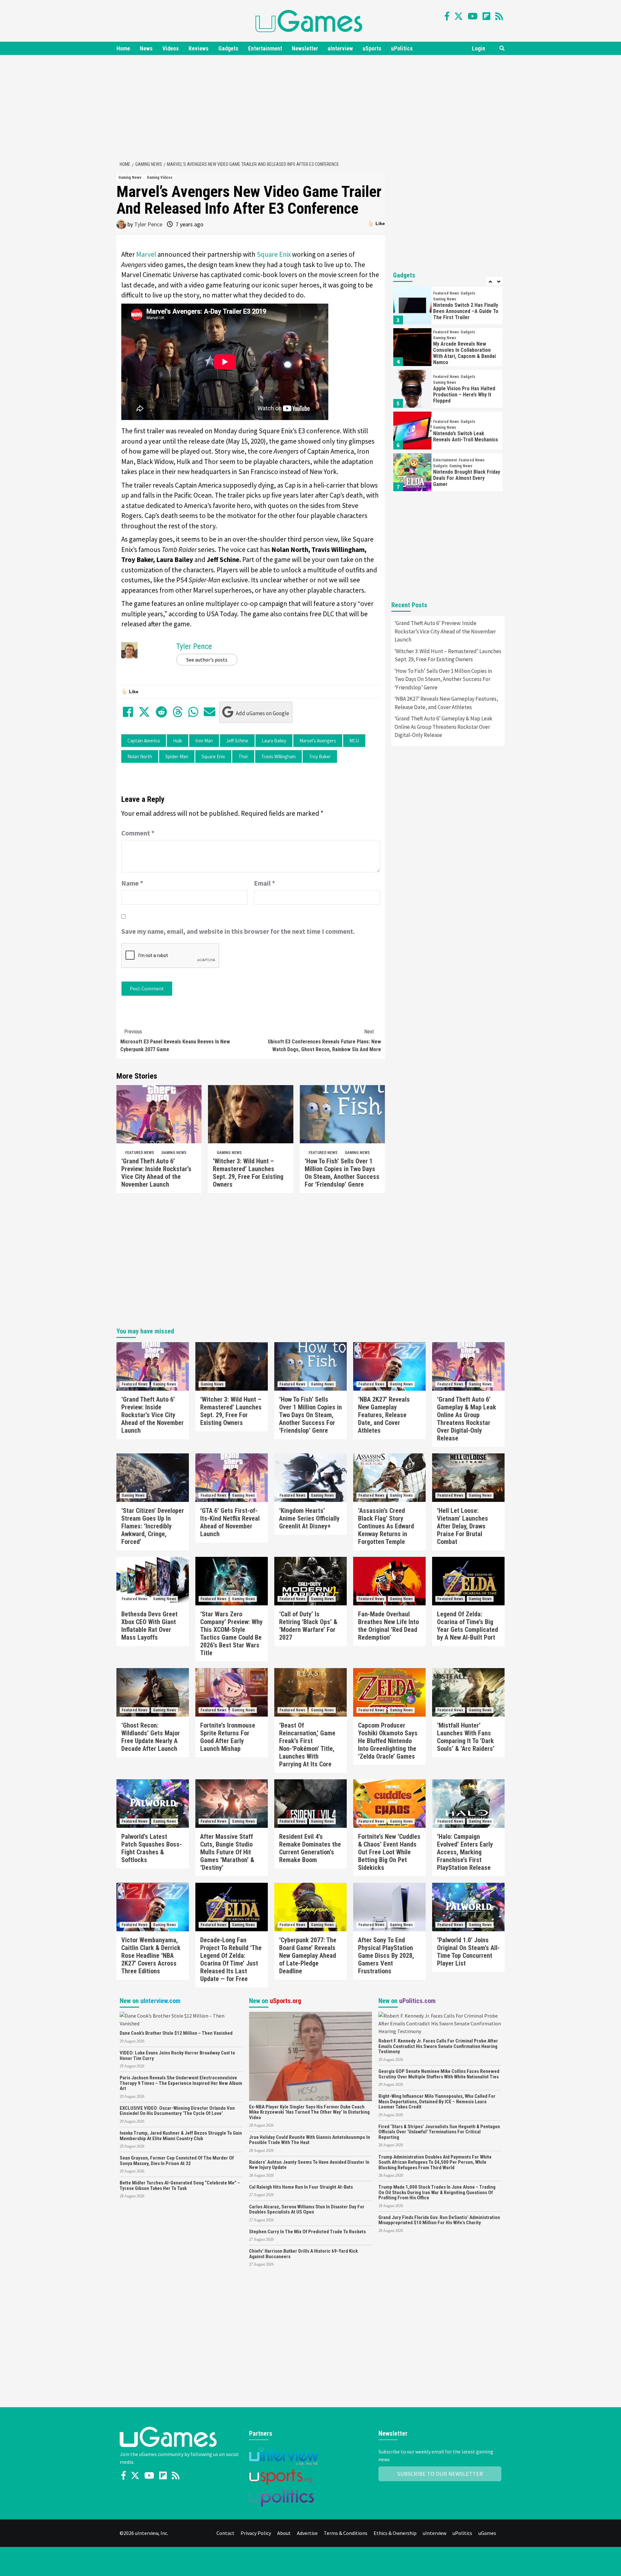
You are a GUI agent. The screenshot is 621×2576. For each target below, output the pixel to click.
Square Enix (274, 254)
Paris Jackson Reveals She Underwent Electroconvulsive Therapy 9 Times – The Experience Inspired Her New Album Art (181, 2083)
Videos (171, 48)
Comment (138, 833)
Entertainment (265, 48)
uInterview (340, 48)
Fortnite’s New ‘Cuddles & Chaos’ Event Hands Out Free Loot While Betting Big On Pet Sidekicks (389, 1852)
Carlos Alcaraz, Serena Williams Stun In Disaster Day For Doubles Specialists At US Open (307, 2210)
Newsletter (305, 48)
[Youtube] (473, 16)
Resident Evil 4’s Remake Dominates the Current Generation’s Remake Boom (310, 1848)
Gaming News (130, 178)
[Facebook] (447, 16)
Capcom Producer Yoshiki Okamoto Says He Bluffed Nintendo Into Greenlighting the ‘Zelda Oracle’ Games (388, 1741)
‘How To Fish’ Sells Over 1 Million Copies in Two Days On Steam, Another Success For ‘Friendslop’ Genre (342, 1173)
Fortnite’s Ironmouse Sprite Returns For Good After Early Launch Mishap (228, 1737)
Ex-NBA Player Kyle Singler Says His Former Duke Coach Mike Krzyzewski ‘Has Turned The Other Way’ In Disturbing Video (309, 2112)
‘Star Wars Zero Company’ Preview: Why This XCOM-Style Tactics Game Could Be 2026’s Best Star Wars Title (231, 1633)
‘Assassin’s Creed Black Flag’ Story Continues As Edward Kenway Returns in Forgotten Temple (386, 1526)
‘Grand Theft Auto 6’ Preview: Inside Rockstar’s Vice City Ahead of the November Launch (156, 1173)
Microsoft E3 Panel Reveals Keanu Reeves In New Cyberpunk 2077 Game (175, 1040)
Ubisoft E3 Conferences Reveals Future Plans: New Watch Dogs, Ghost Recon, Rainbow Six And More (324, 1040)
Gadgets (228, 48)
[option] (448, 307)
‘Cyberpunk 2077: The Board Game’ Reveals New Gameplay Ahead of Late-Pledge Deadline (308, 1956)
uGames (487, 2533)
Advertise (307, 2533)
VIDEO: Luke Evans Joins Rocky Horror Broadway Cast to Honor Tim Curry (177, 2056)
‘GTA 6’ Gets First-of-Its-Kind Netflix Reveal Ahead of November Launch (230, 1522)
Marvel (146, 254)
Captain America (144, 741)
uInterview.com (160, 2001)
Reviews (199, 48)
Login (479, 48)
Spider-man (177, 756)
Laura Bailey (274, 741)
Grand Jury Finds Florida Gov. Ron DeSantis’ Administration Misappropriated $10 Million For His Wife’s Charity (439, 2220)
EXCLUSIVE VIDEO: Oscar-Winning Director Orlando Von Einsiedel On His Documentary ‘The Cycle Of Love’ (177, 2111)
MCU (354, 741)
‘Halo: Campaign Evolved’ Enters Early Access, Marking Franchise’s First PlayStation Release (465, 1852)
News (146, 48)
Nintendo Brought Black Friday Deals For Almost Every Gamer (467, 436)
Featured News (140, 1153)
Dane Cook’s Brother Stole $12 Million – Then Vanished (176, 2033)
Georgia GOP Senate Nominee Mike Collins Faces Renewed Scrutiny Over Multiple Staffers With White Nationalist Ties (439, 2074)
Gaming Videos (160, 178)
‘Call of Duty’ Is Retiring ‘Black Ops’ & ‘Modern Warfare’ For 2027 (308, 1626)
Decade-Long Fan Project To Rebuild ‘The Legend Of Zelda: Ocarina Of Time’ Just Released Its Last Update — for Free (231, 1959)
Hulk (178, 741)
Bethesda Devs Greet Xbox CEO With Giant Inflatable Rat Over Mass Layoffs (149, 1626)
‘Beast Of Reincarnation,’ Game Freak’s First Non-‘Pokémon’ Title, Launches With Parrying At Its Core (307, 1745)
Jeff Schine (237, 741)
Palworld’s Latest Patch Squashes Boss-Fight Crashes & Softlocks (152, 1848)
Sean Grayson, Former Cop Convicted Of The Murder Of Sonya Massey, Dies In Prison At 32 (177, 2161)
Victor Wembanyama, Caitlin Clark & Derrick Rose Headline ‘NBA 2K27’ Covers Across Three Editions (151, 1956)
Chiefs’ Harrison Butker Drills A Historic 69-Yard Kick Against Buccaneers (303, 2254)
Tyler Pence (148, 224)
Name (132, 883)
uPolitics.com (417, 2001)
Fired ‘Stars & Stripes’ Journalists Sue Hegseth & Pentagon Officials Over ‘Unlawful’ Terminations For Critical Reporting (439, 2132)
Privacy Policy (256, 2533)
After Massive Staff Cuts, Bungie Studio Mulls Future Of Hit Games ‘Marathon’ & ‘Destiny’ (227, 1852)
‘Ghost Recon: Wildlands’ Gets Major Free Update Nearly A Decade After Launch (151, 1737)
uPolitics (402, 48)
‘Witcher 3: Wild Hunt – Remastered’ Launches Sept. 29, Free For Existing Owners (248, 1173)
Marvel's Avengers (318, 741)
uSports (372, 48)
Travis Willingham (278, 756)
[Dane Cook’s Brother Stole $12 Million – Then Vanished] (181, 2019)
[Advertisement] (310, 107)
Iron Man (204, 741)
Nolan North (140, 756)
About (284, 2533)
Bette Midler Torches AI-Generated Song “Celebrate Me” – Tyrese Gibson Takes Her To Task (180, 2186)
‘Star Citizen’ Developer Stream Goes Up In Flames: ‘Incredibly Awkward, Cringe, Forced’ (153, 1526)
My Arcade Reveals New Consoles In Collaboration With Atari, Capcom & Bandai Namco (464, 311)
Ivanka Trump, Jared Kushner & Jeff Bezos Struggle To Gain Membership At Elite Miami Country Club (181, 2136)
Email (265, 883)
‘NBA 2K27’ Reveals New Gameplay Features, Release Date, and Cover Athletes (446, 703)
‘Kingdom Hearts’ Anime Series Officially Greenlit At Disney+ (309, 1518)
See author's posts (207, 660)
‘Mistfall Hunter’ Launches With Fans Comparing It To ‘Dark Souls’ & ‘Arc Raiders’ (466, 1737)
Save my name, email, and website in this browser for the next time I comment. (238, 931)
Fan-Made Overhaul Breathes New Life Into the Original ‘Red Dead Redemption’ (388, 1626)
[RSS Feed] (499, 16)
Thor (243, 756)
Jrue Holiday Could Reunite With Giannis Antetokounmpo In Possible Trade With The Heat (310, 2140)
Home (123, 48)
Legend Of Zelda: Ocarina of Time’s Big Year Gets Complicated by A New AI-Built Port (468, 1626)
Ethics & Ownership (395, 2533)
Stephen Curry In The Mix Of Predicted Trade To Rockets (307, 2232)
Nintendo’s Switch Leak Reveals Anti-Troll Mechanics (466, 395)
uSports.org (285, 2001)
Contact (225, 2533)
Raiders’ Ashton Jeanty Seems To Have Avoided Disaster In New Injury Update (309, 2165)
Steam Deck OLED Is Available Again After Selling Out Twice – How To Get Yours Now (466, 475)
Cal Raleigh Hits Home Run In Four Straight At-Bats (301, 2187)
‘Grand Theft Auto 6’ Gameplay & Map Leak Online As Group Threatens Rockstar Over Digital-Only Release (443, 727)
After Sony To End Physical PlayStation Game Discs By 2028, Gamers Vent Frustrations (386, 1956)
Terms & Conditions (346, 2533)
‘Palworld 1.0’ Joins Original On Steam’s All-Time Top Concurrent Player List (468, 1952)
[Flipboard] (486, 16)
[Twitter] (458, 16)
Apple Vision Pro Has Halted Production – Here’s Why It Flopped (464, 353)
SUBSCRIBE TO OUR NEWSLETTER (440, 2474)
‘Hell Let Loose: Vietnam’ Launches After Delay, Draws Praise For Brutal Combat (463, 1526)
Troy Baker (320, 756)
